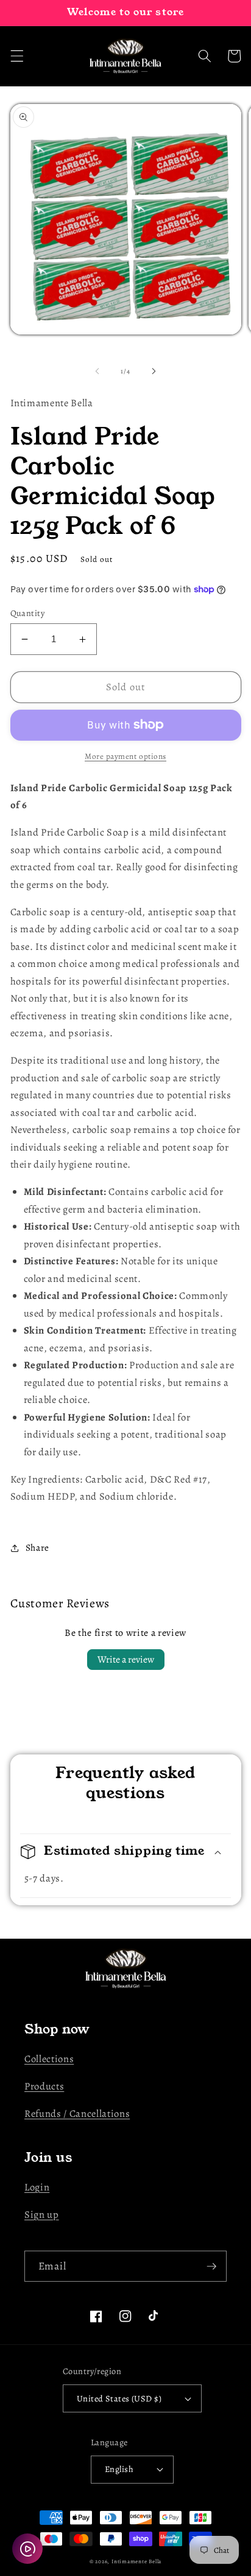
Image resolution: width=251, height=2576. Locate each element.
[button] (16, 56)
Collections (49, 2059)
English (119, 2469)
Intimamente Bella (136, 2561)
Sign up (42, 2214)
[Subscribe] (211, 2266)
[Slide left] (97, 372)
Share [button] (37, 1547)
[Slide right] (154, 372)
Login (37, 2187)
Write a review (126, 1660)
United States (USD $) (119, 2398)
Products (44, 2086)
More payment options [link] (125, 757)
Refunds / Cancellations (77, 2114)
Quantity (28, 613)
